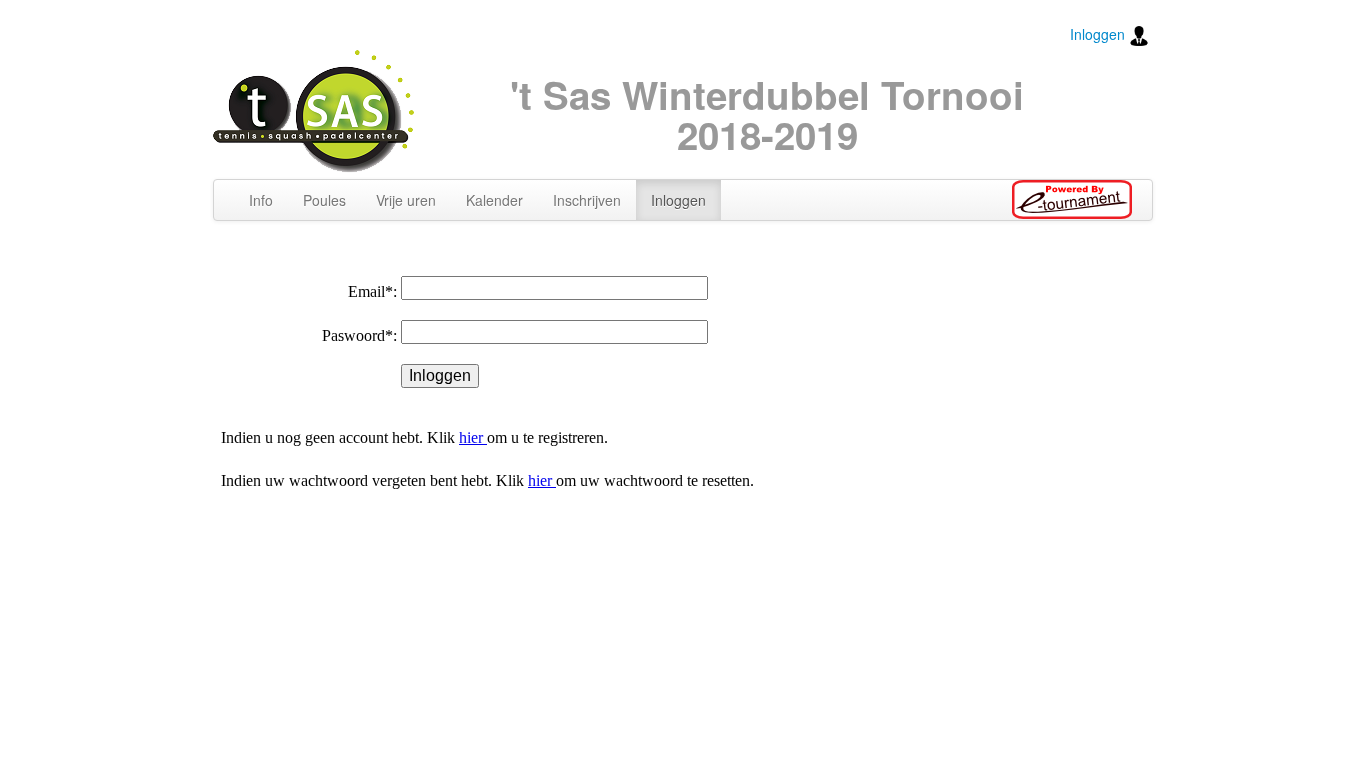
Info (261, 200)
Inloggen (1099, 34)
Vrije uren (406, 200)
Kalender (494, 200)
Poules (324, 200)
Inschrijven (587, 200)
